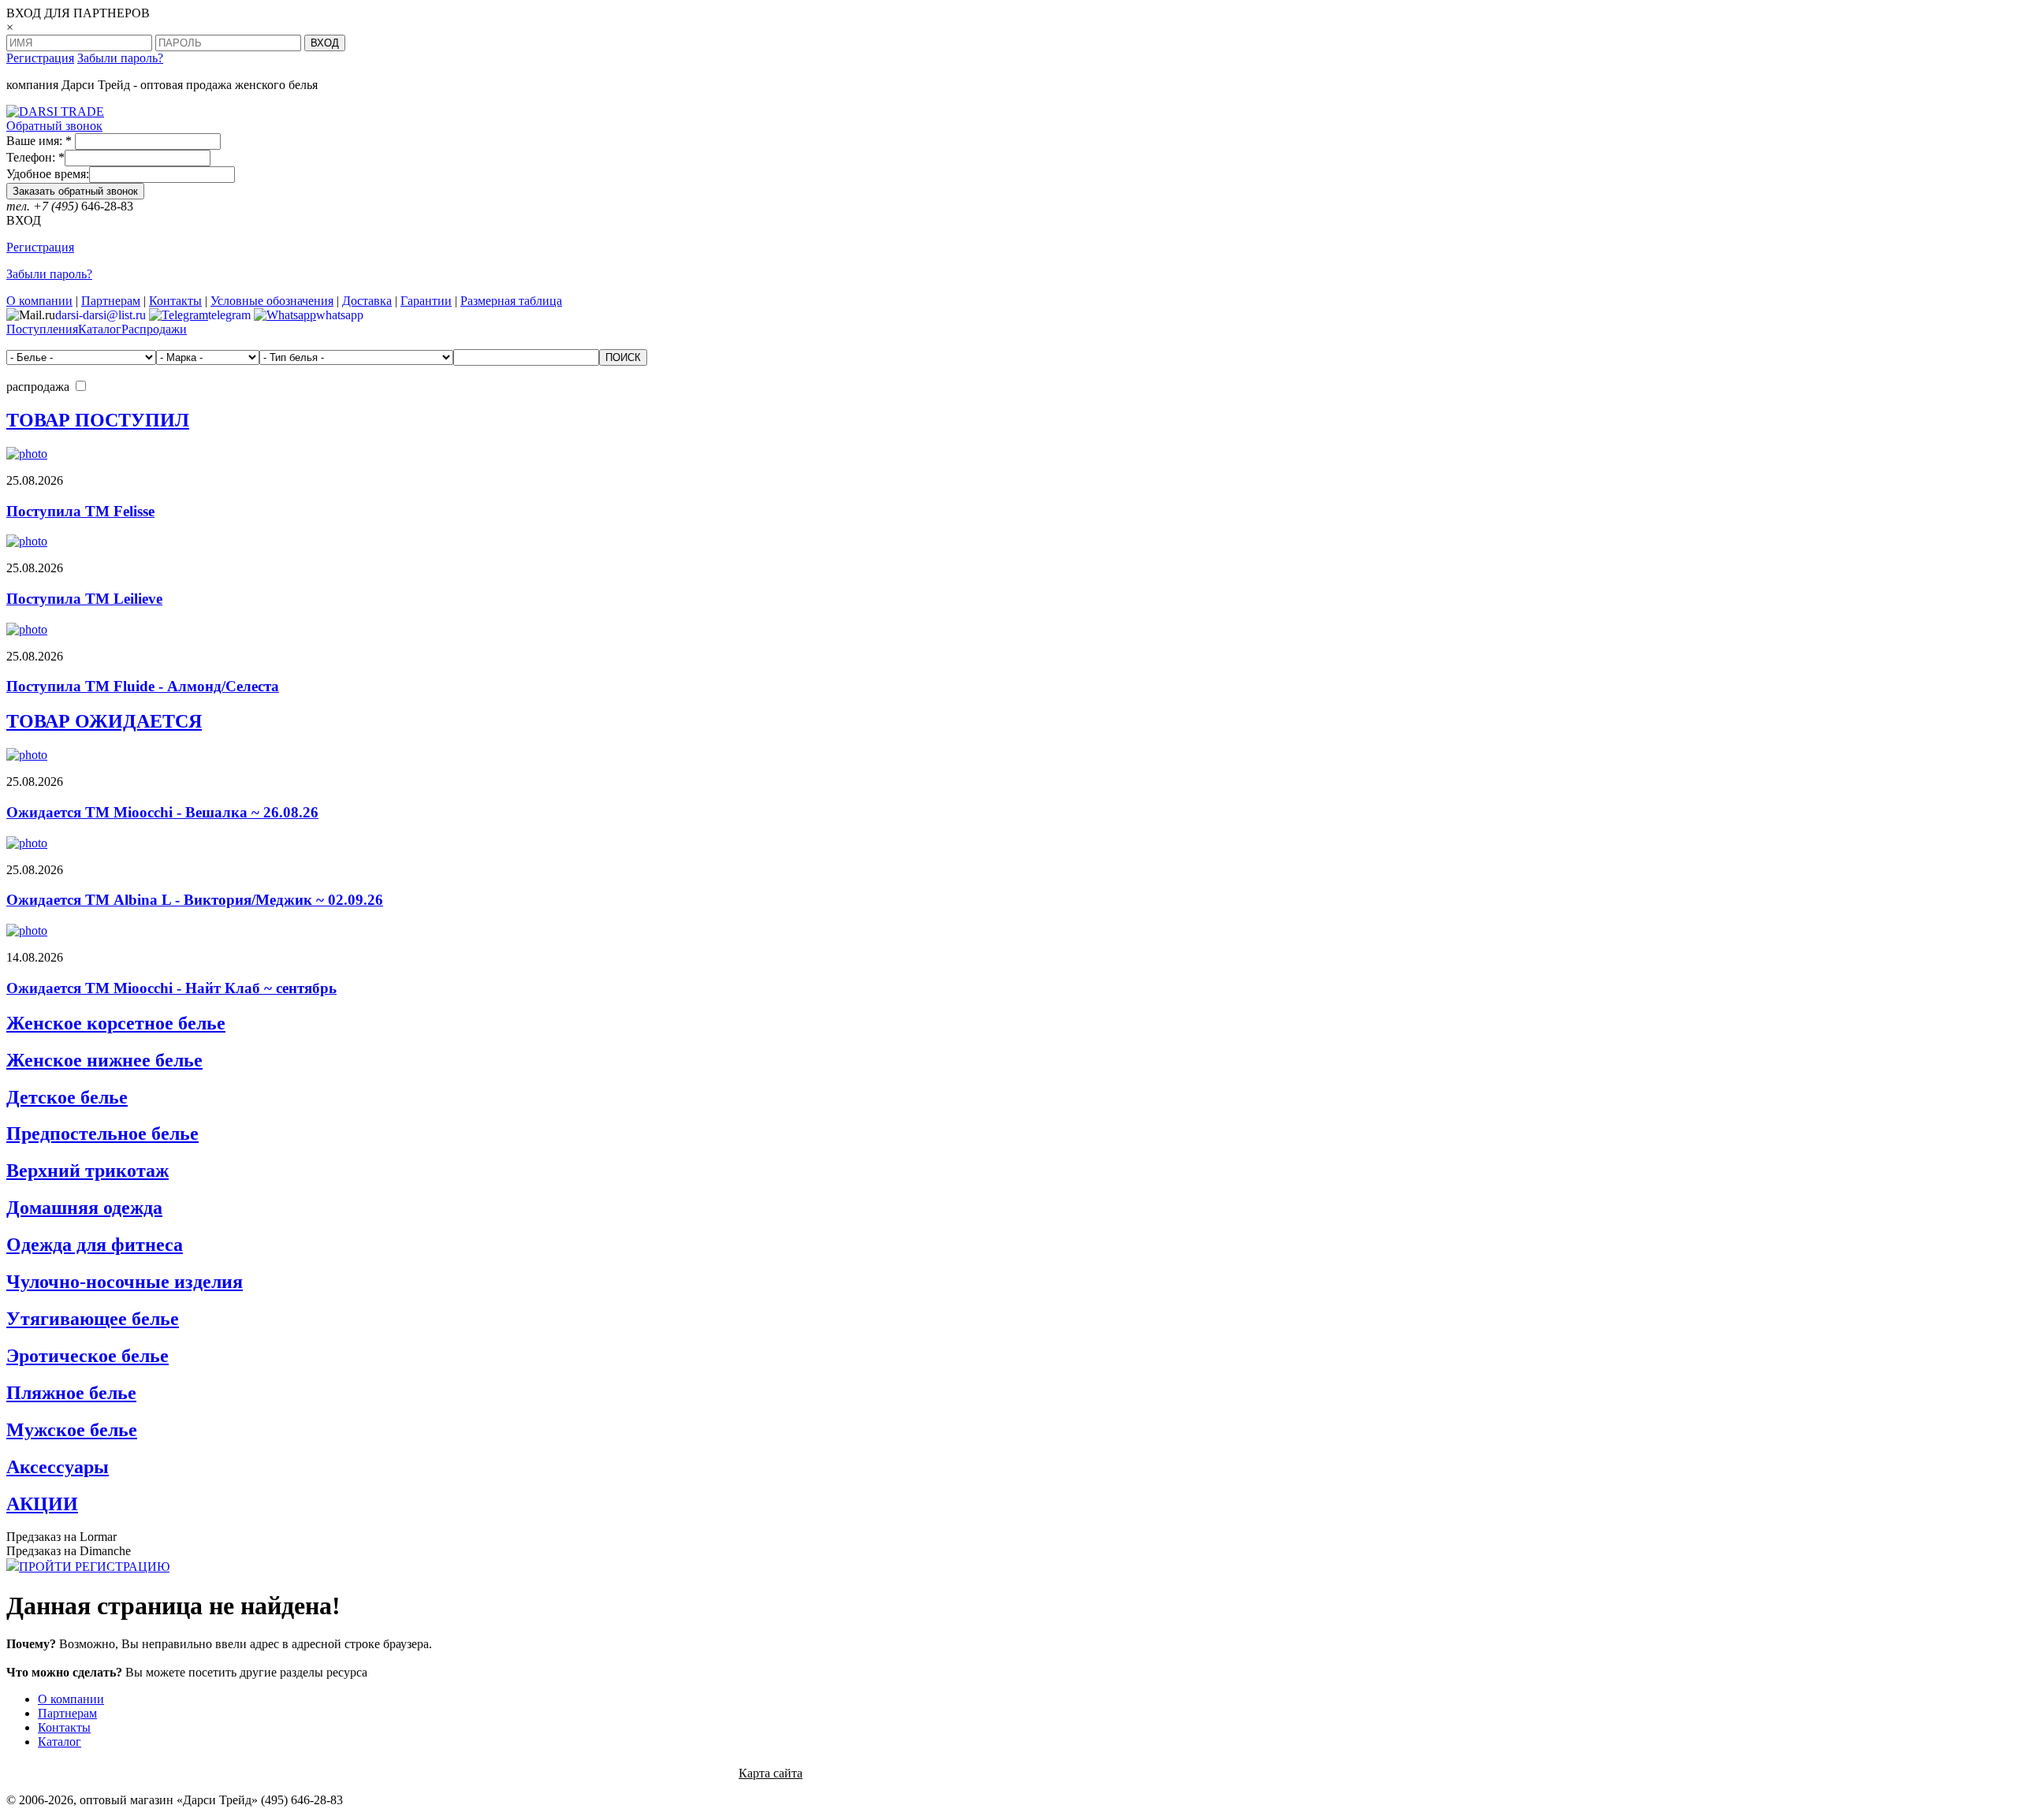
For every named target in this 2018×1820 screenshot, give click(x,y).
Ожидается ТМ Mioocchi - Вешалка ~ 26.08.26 (162, 812)
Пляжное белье (71, 1393)
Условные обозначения (272, 301)
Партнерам (111, 301)
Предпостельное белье (102, 1133)
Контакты (175, 301)
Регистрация (40, 58)
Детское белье (67, 1097)
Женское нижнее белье (104, 1060)
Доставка (367, 301)
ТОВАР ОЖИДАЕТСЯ (104, 721)
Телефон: (35, 157)
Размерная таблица (511, 301)
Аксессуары (58, 1467)
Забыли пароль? (120, 58)
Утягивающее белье (93, 1319)
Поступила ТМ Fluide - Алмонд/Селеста (143, 686)
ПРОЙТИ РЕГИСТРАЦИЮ (94, 1567)
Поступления (42, 329)
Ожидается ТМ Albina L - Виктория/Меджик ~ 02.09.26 (195, 900)
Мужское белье (72, 1430)
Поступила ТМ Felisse (80, 511)
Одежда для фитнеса (95, 1245)
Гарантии (426, 301)
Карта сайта (771, 1773)
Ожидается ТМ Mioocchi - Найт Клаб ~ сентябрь (171, 988)
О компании (39, 301)
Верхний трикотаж (87, 1171)
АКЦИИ (42, 1504)
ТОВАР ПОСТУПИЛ (98, 420)
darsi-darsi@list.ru (101, 315)
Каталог (100, 329)
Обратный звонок (54, 126)
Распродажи (154, 329)
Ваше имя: (39, 141)
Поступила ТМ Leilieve (84, 599)
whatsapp (340, 315)
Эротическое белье (87, 1356)
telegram (229, 315)
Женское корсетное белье (116, 1023)
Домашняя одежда (84, 1208)
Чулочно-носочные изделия (125, 1282)
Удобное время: (48, 174)
